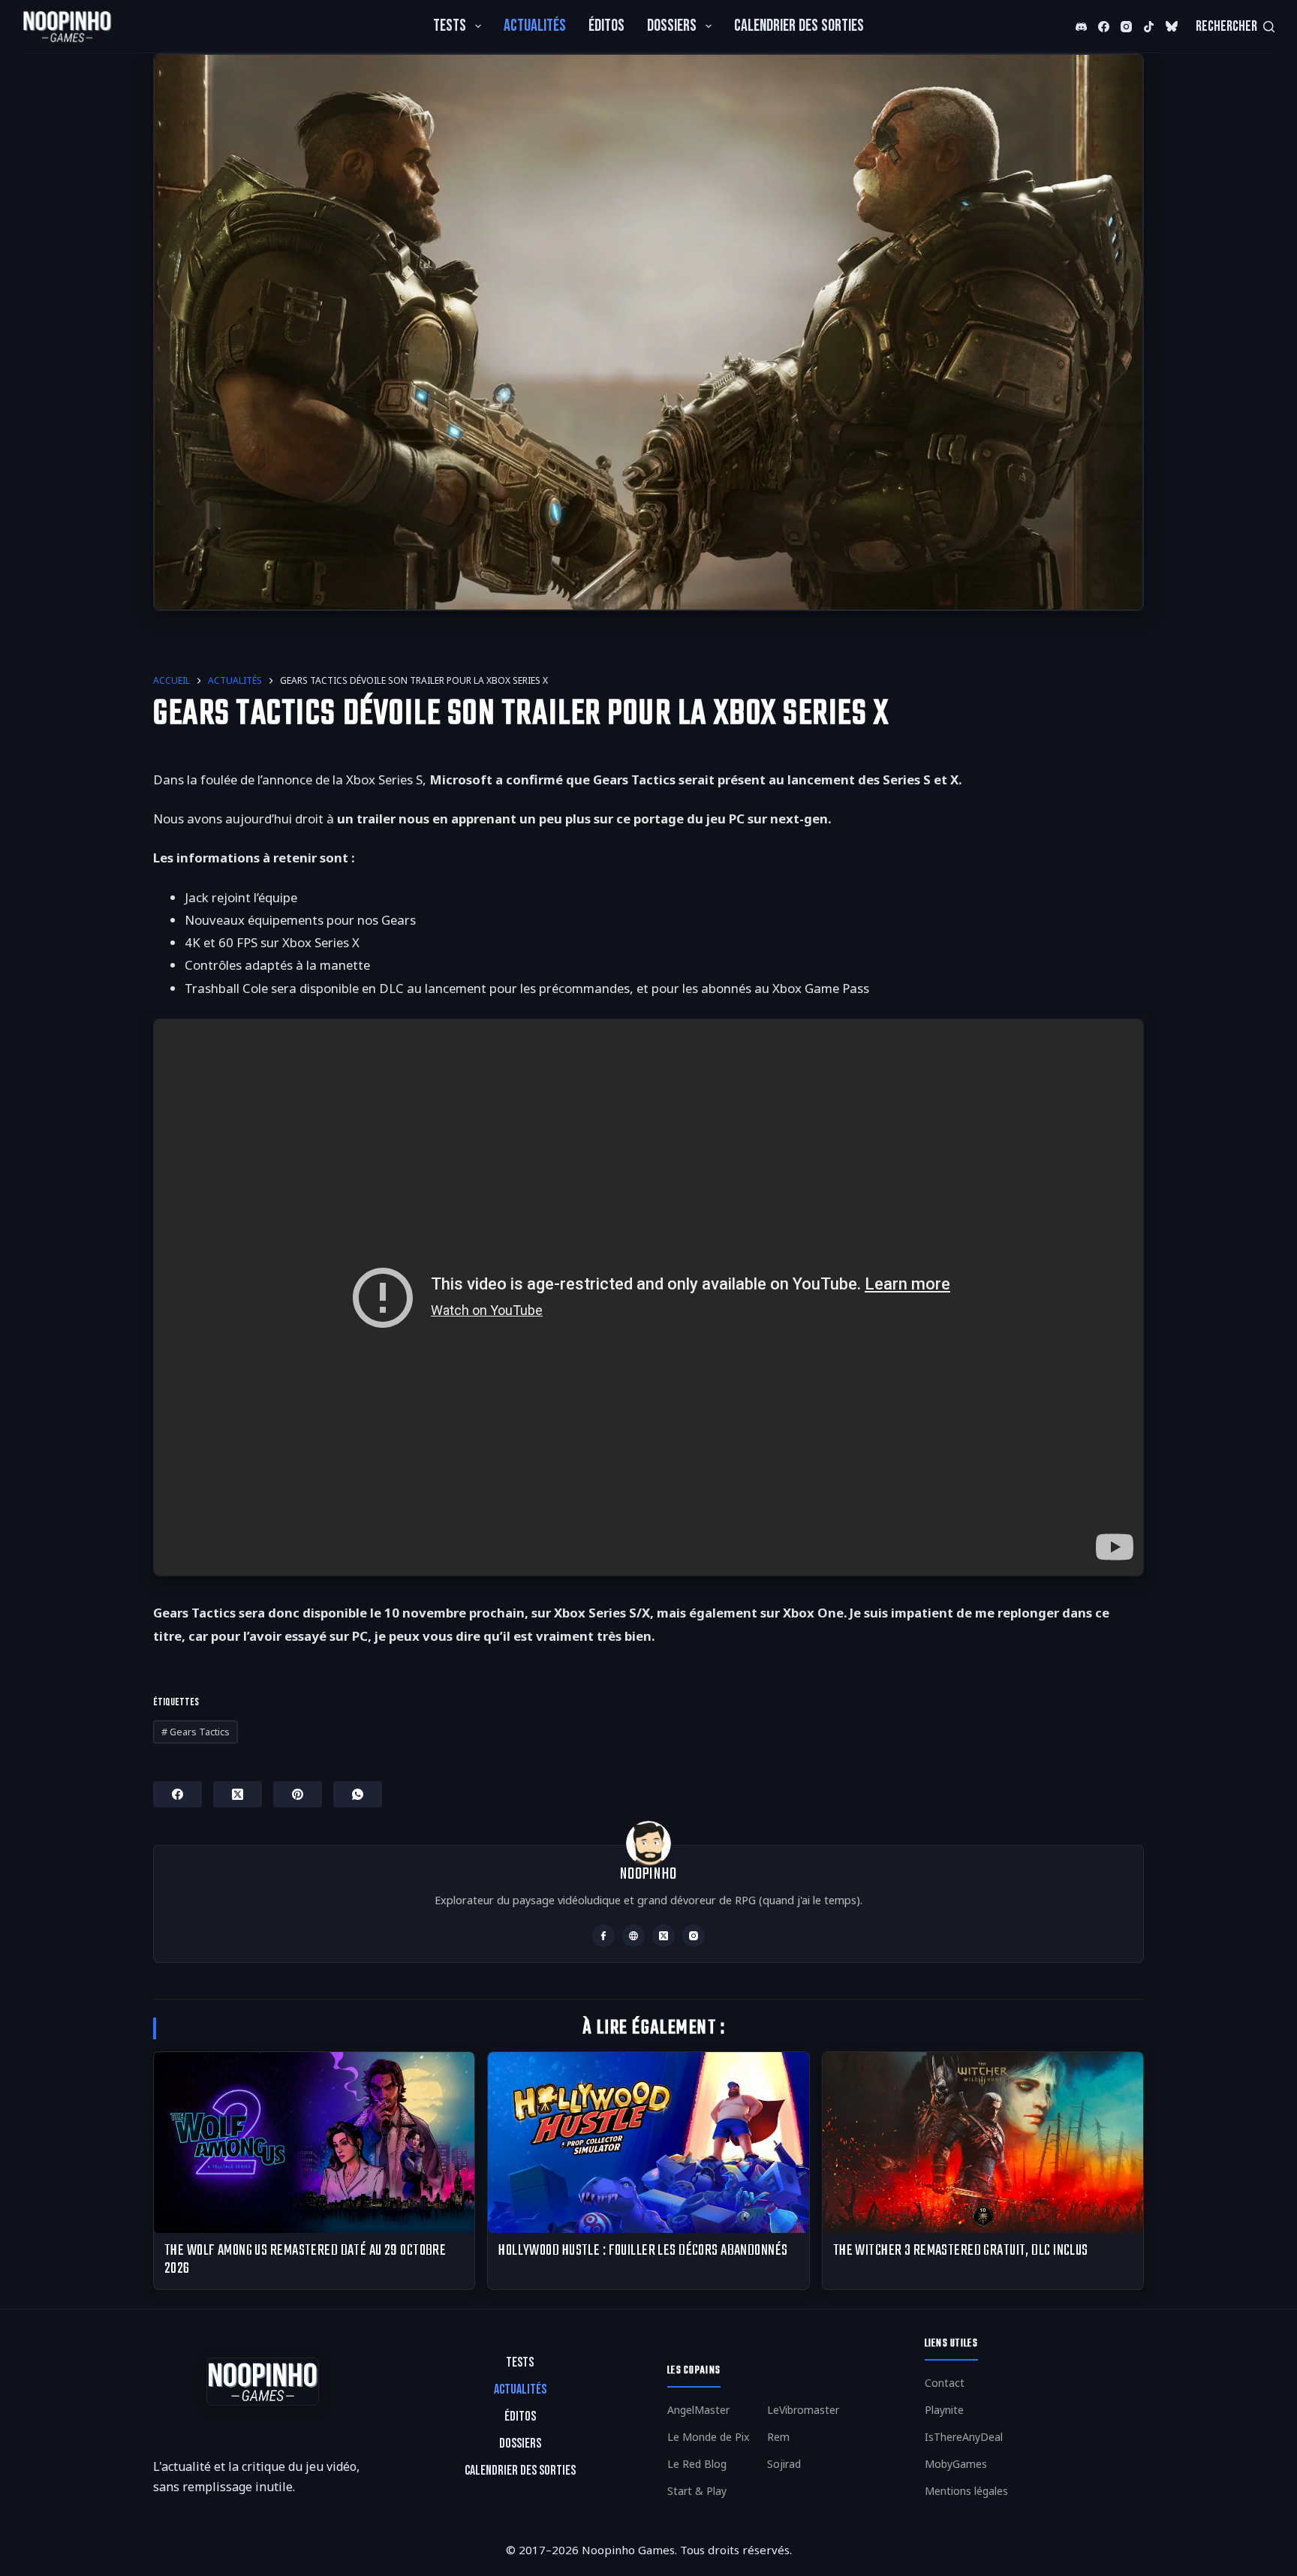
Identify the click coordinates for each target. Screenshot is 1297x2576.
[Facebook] (1104, 26)
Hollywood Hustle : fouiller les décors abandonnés (643, 2251)
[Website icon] (633, 1936)
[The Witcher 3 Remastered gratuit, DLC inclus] (983, 2142)
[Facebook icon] (603, 1936)
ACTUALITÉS (535, 26)
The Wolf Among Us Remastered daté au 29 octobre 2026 (305, 2260)
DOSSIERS (672, 26)
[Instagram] (1126, 26)
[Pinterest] (298, 1794)
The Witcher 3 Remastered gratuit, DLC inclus (961, 2251)
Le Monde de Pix (708, 2437)
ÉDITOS (606, 26)
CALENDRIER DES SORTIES (799, 26)
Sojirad (784, 2464)
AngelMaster (698, 2410)
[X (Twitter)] (1173, 26)
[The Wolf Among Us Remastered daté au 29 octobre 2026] (314, 2142)
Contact (945, 2383)
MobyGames (956, 2464)
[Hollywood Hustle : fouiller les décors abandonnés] (648, 2142)
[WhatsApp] (358, 1794)
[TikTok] (1149, 26)
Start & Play (697, 2491)
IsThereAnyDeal (964, 2437)
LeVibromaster (803, 2410)
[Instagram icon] (694, 1936)
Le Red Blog (697, 2464)
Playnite (944, 2410)
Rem (778, 2437)
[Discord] (1081, 26)
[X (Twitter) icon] (664, 1936)
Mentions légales (966, 2491)
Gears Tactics (196, 1732)
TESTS (450, 26)
